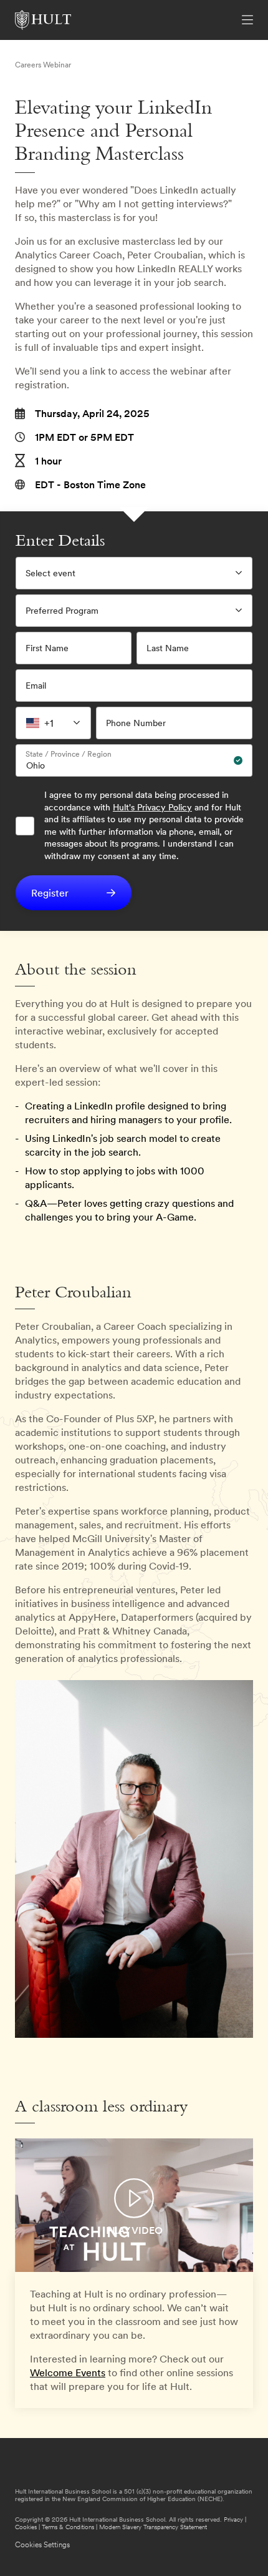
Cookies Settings (42, 2545)
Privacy (233, 2519)
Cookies (26, 2527)
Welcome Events (68, 2372)
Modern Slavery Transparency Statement (153, 2527)
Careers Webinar (43, 65)
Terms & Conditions (68, 2527)
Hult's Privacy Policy (152, 807)
